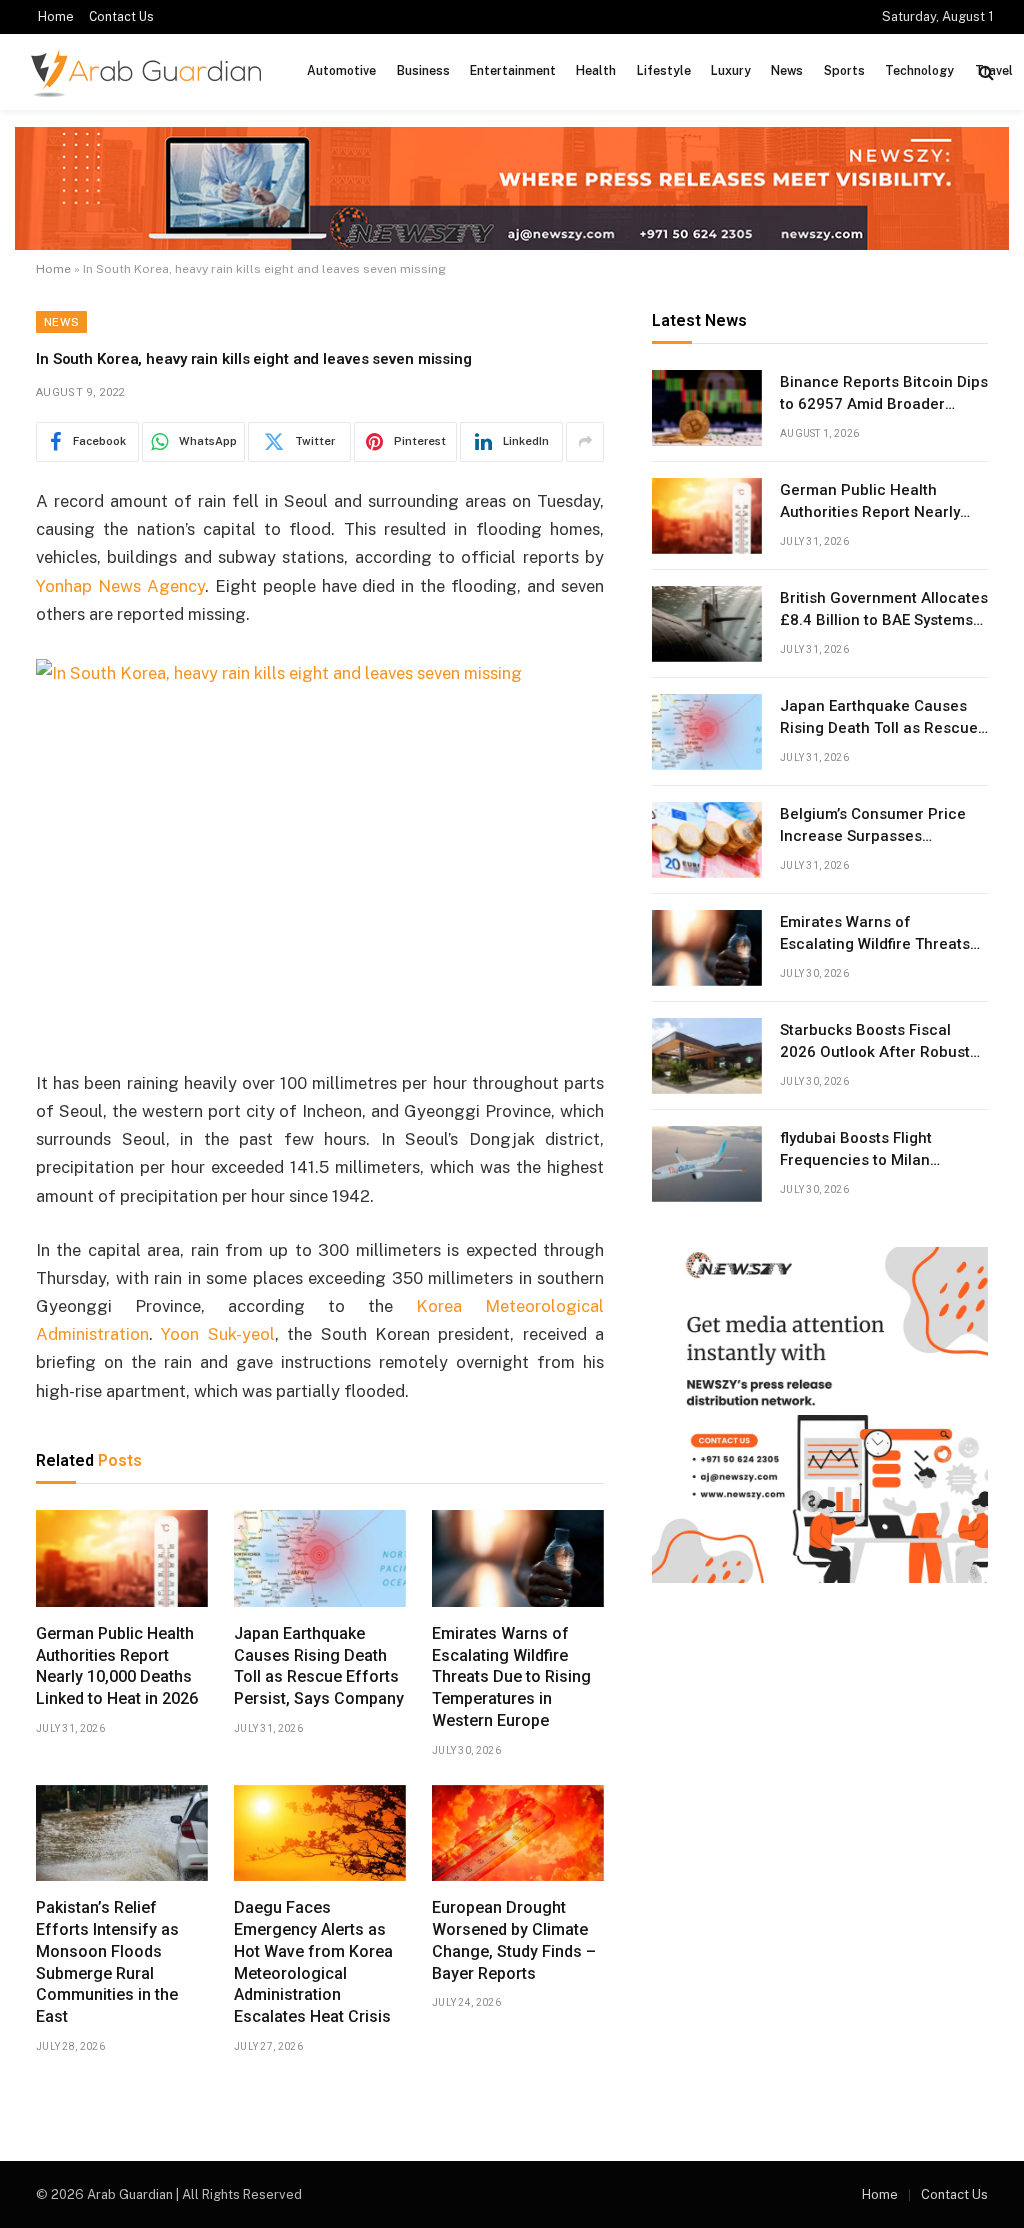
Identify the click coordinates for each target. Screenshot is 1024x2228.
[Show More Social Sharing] (585, 442)
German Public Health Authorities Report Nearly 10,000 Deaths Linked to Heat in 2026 (117, 1666)
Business (423, 71)
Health (596, 71)
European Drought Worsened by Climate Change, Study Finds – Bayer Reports (514, 1940)
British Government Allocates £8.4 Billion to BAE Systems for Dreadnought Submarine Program (884, 610)
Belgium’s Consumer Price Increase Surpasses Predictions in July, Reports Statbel (877, 826)
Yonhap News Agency (120, 586)
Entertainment (513, 71)
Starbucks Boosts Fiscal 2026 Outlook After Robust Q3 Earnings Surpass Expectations (875, 1042)
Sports (844, 71)
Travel (994, 71)
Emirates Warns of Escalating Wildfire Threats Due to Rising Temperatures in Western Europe (511, 1677)
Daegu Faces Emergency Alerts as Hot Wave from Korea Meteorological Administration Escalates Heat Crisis (313, 1962)
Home (56, 17)
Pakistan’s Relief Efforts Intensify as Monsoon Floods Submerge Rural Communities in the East (107, 1962)
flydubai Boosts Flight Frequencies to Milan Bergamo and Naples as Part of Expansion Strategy (882, 1150)
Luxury (731, 71)
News (787, 71)
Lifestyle (664, 71)
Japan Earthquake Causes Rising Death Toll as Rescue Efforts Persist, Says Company (319, 1666)
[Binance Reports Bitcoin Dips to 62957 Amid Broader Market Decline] (707, 408)
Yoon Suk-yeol (217, 1334)
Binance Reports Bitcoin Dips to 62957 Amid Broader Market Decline (884, 394)
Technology (919, 71)
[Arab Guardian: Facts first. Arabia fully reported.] (146, 72)
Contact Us (121, 17)
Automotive (341, 71)
